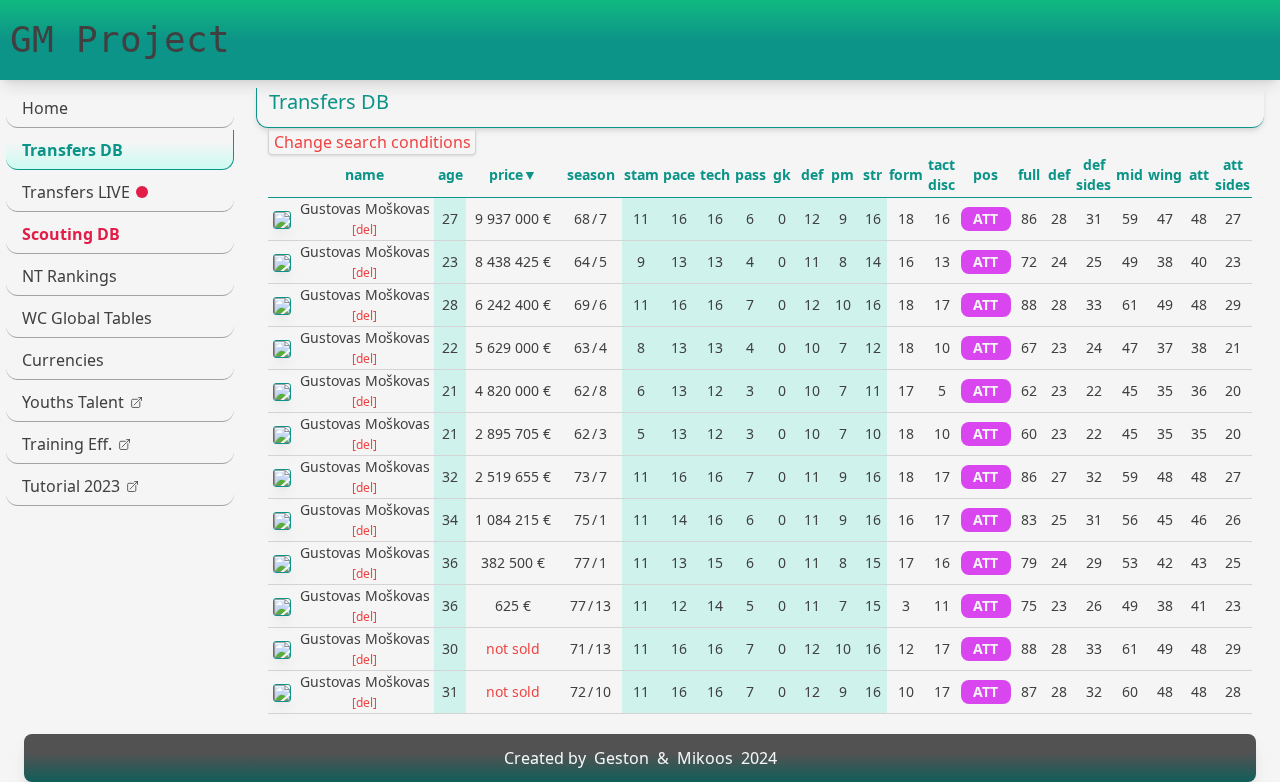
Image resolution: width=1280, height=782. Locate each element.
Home (45, 108)
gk (782, 174)
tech (715, 174)
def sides (1093, 174)
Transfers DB (72, 150)
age (450, 174)
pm (842, 174)
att (1199, 174)
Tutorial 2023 (71, 486)
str (872, 174)
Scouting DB (71, 234)
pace (679, 174)
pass (750, 174)
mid (1129, 174)
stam (641, 174)
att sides (1232, 174)
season (591, 174)
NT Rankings (69, 276)
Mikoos (705, 758)
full (1029, 174)
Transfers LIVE (76, 192)
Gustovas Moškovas (365, 208)
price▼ (513, 174)
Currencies (63, 360)
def (812, 174)
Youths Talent (73, 402)
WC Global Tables (87, 318)
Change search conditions (372, 142)
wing (1165, 174)
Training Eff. (67, 444)
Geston (621, 758)
